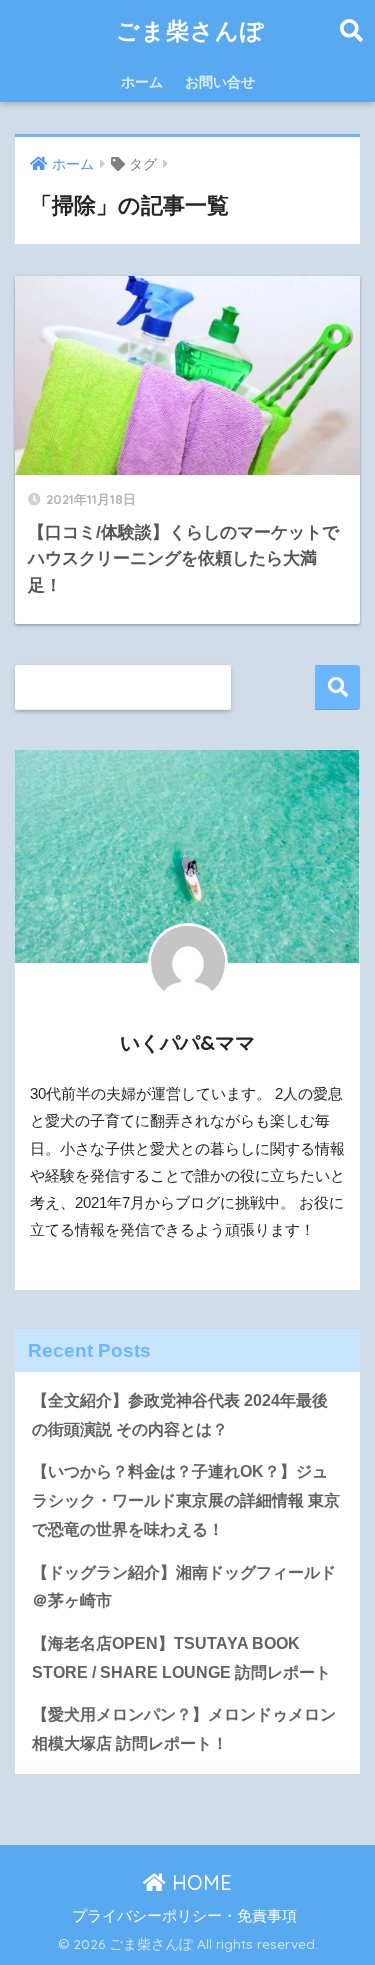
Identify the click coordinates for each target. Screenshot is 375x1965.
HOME (199, 1882)
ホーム (142, 82)
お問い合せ (220, 82)
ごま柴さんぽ (190, 30)
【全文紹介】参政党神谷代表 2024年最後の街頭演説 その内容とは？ (180, 1415)
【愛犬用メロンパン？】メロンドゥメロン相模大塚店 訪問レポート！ (184, 1729)
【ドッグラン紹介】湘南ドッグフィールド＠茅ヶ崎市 (184, 1587)
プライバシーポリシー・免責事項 (184, 1916)
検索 (337, 687)
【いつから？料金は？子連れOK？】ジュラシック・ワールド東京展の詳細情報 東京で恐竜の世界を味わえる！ (186, 1500)
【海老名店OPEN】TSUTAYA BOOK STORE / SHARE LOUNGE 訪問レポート (181, 1658)
